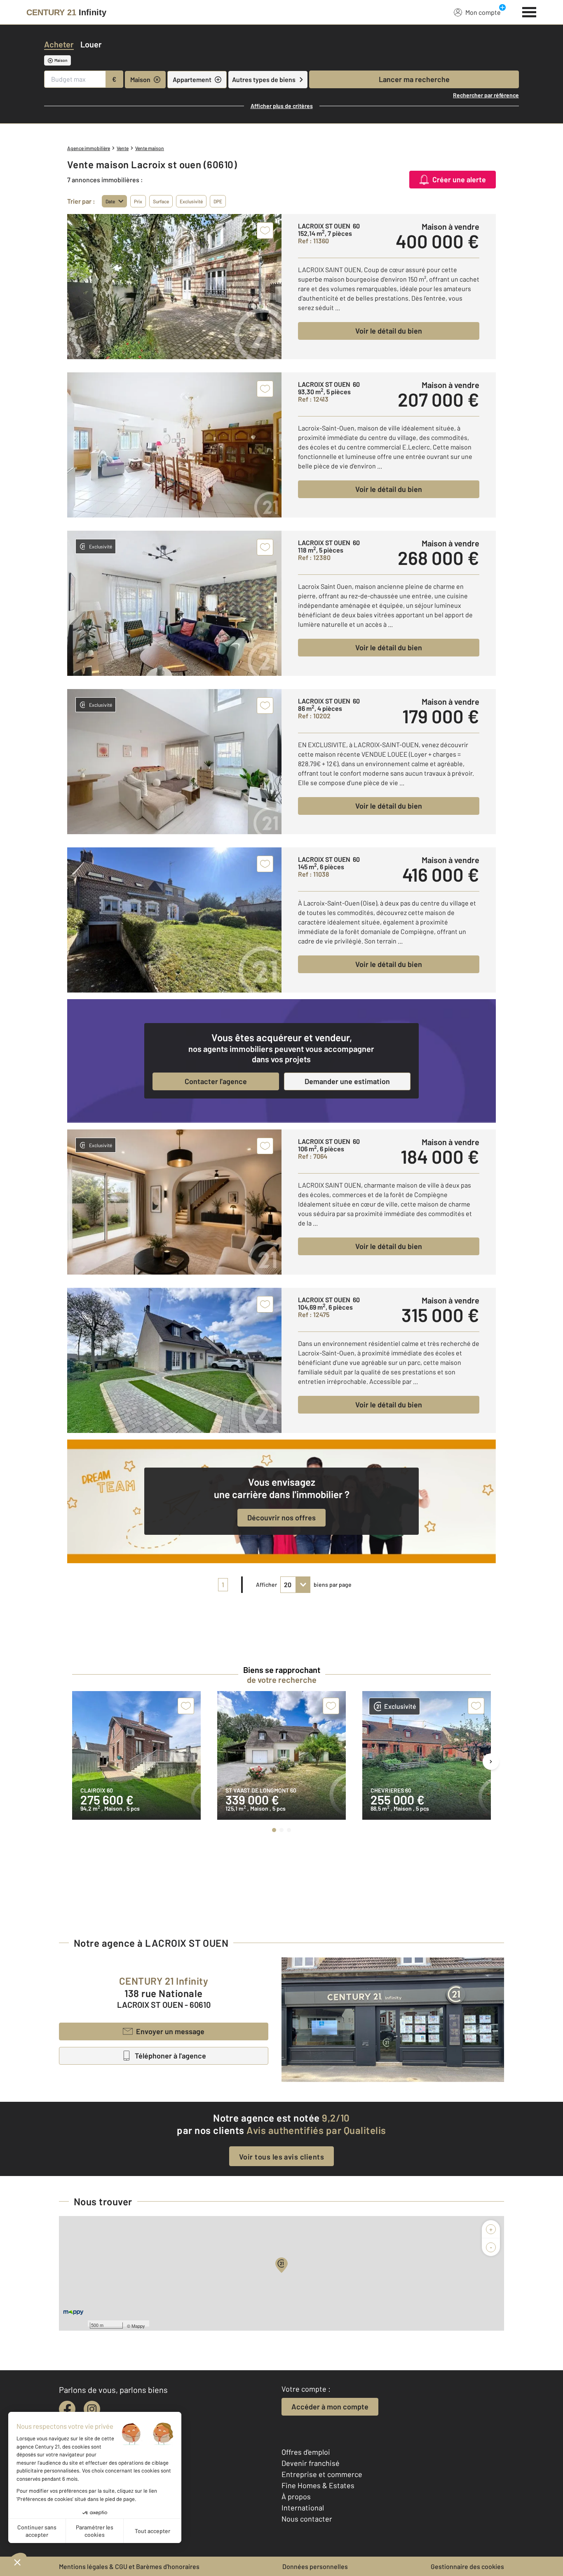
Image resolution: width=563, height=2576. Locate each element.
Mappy (138, 2326)
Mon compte (483, 12)
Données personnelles (315, 2566)
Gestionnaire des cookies (467, 2566)
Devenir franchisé (311, 2463)
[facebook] (67, 2409)
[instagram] (92, 2409)
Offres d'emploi (306, 2452)
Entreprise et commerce (322, 2474)
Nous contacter (307, 2519)
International (303, 2508)
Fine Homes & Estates (318, 2485)
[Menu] (529, 11)
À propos (296, 2496)
